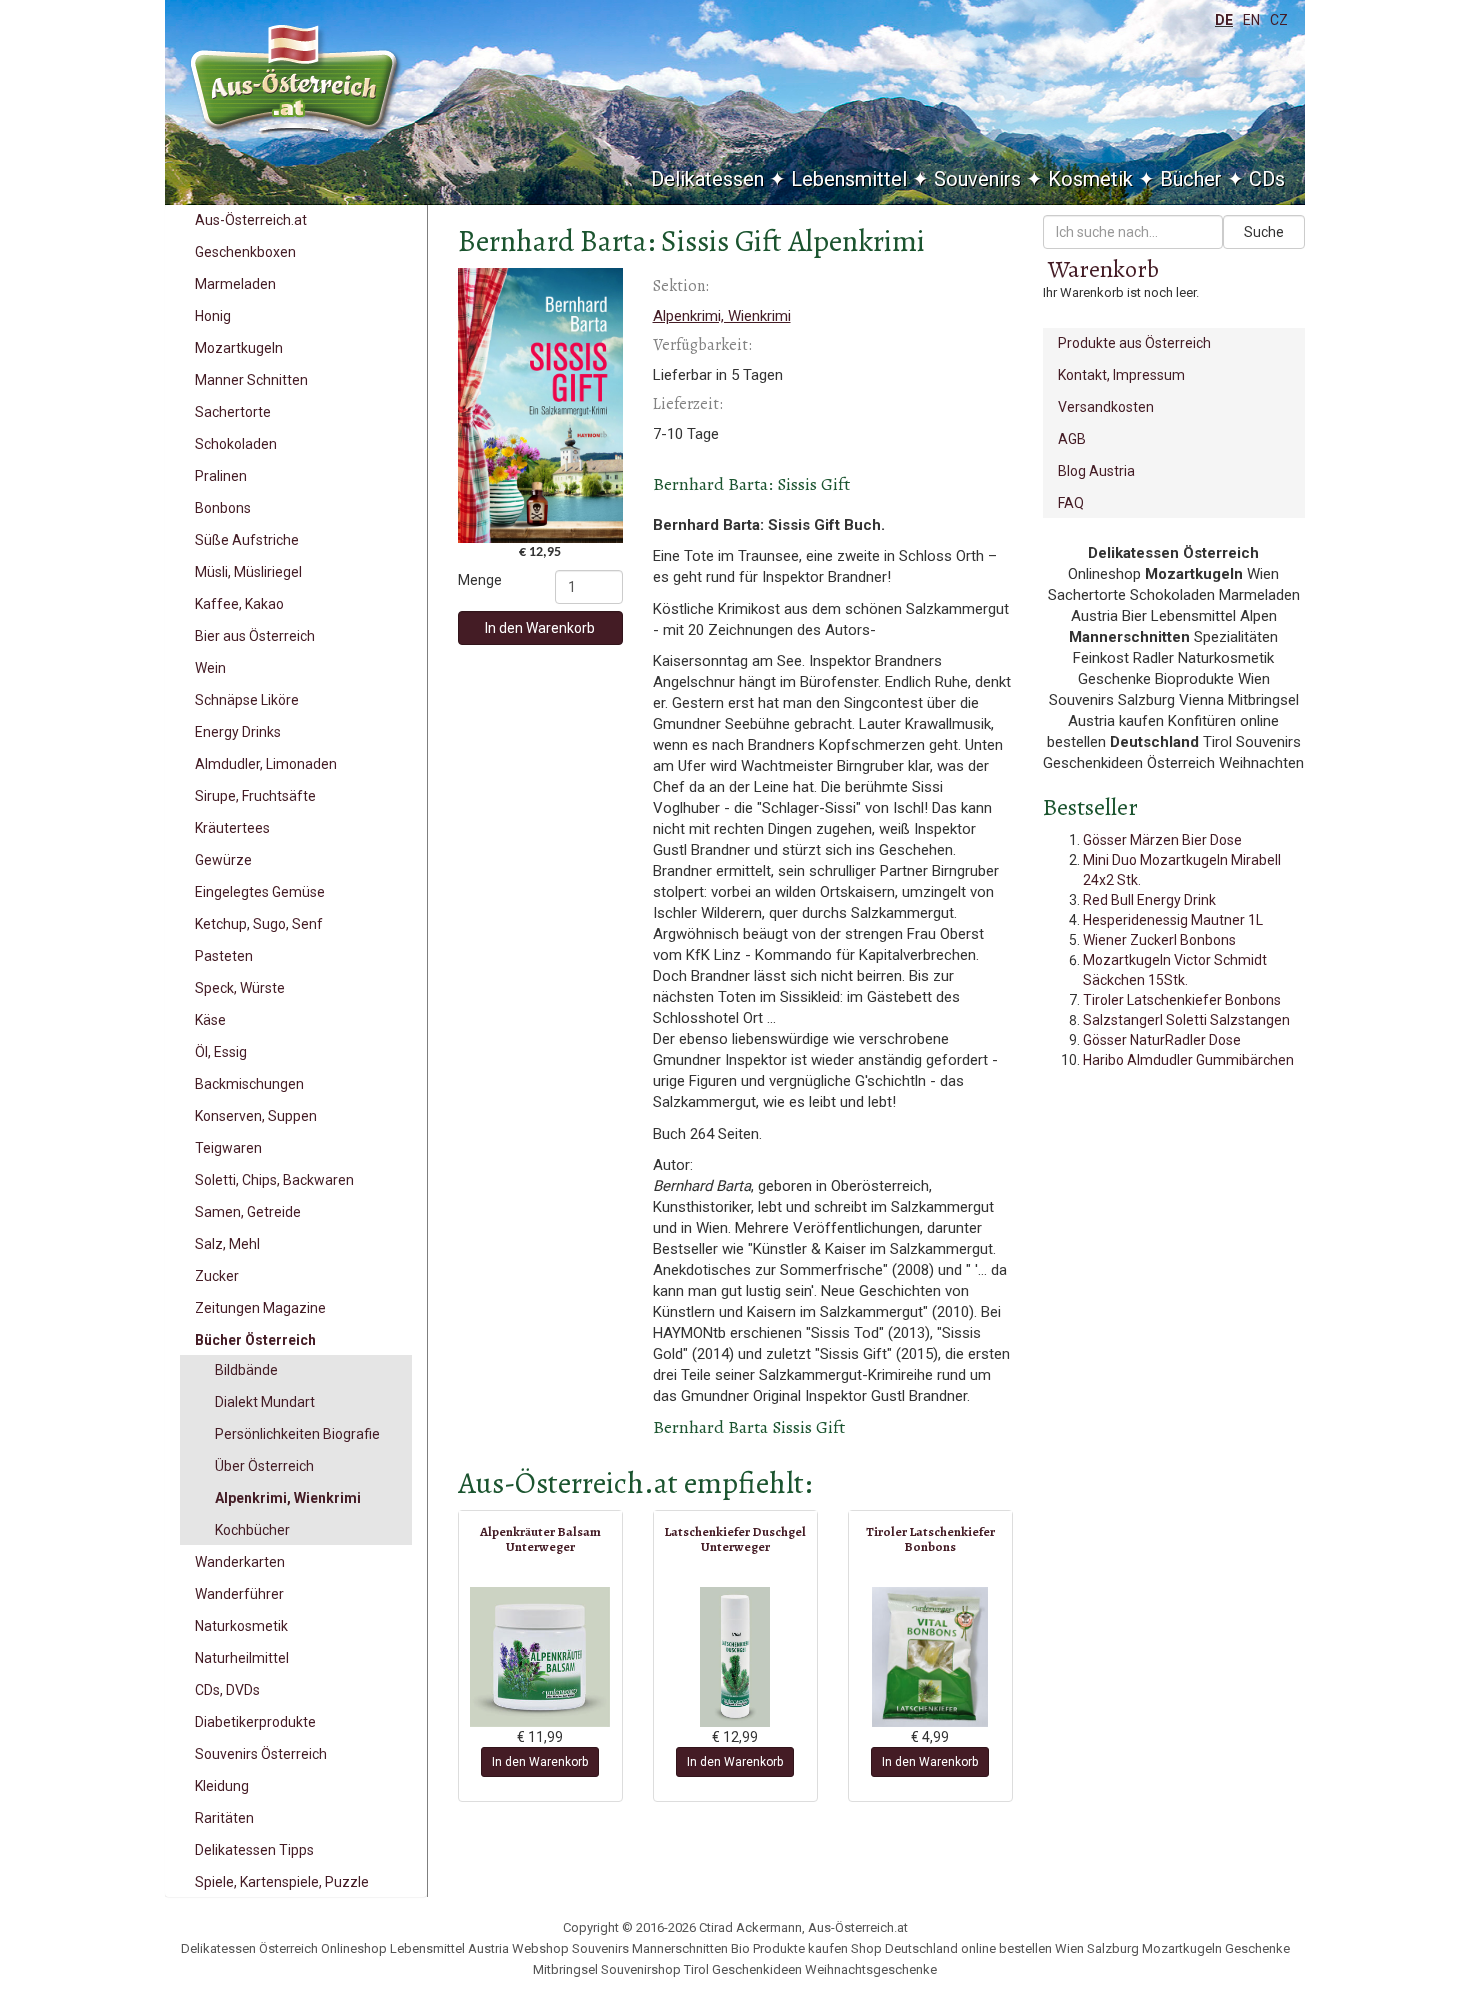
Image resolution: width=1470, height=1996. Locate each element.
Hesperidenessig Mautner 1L (1173, 920)
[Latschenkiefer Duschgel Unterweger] (735, 1657)
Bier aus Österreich (255, 636)
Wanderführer (239, 1594)
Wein (210, 668)
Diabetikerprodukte (255, 1722)
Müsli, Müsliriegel (248, 572)
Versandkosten (1106, 407)
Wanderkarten (240, 1562)
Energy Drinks (238, 732)
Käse (210, 1020)
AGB (1072, 439)
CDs (1267, 179)
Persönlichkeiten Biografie (297, 1434)
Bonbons (223, 508)
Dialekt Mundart (265, 1402)
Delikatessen (707, 179)
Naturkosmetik (241, 1626)
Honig (213, 316)
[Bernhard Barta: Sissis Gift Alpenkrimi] (540, 405)
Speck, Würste (240, 988)
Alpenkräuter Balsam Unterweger (540, 1538)
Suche (1264, 232)
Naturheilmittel (242, 1658)
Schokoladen (236, 444)
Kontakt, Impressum (1121, 375)
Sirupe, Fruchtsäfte (255, 796)
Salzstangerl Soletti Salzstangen (1186, 1020)
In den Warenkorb (540, 628)
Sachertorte (233, 412)
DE (1224, 20)
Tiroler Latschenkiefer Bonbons (930, 1538)
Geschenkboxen (245, 252)
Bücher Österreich (255, 1340)
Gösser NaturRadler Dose (1162, 1040)
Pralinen (221, 476)
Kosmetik (1090, 179)
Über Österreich (264, 1466)
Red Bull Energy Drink (1149, 900)
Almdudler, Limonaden (266, 764)
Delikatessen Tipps (254, 1850)
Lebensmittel (849, 179)
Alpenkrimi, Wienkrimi (288, 1498)
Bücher (1191, 179)
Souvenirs (977, 179)
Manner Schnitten (251, 380)
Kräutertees (232, 828)
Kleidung (222, 1786)
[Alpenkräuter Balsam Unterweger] (540, 1657)
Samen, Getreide (248, 1212)
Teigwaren (228, 1148)
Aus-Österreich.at (251, 220)
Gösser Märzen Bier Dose (1162, 840)
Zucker (217, 1276)
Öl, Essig (221, 1052)
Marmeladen (235, 284)
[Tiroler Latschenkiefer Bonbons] (930, 1657)
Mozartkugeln (239, 348)
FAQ (1071, 503)
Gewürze (223, 860)
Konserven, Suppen (256, 1116)
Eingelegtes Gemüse (260, 892)
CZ (1279, 20)
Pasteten (224, 956)
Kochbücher (252, 1530)
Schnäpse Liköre (247, 700)
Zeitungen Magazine (260, 1308)
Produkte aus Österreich (1134, 343)
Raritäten (224, 1818)
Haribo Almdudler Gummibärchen (1188, 1060)
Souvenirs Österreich (261, 1754)
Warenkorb (1103, 269)
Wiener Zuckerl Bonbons (1159, 940)
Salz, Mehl (227, 1244)
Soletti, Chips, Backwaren (274, 1180)
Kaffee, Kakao (239, 604)
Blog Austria (1096, 471)
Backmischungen (249, 1084)
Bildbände (246, 1370)
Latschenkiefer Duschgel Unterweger (735, 1538)
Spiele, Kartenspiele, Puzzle (282, 1882)
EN (1251, 20)
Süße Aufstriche (247, 540)
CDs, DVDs (227, 1690)
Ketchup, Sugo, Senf (259, 924)
